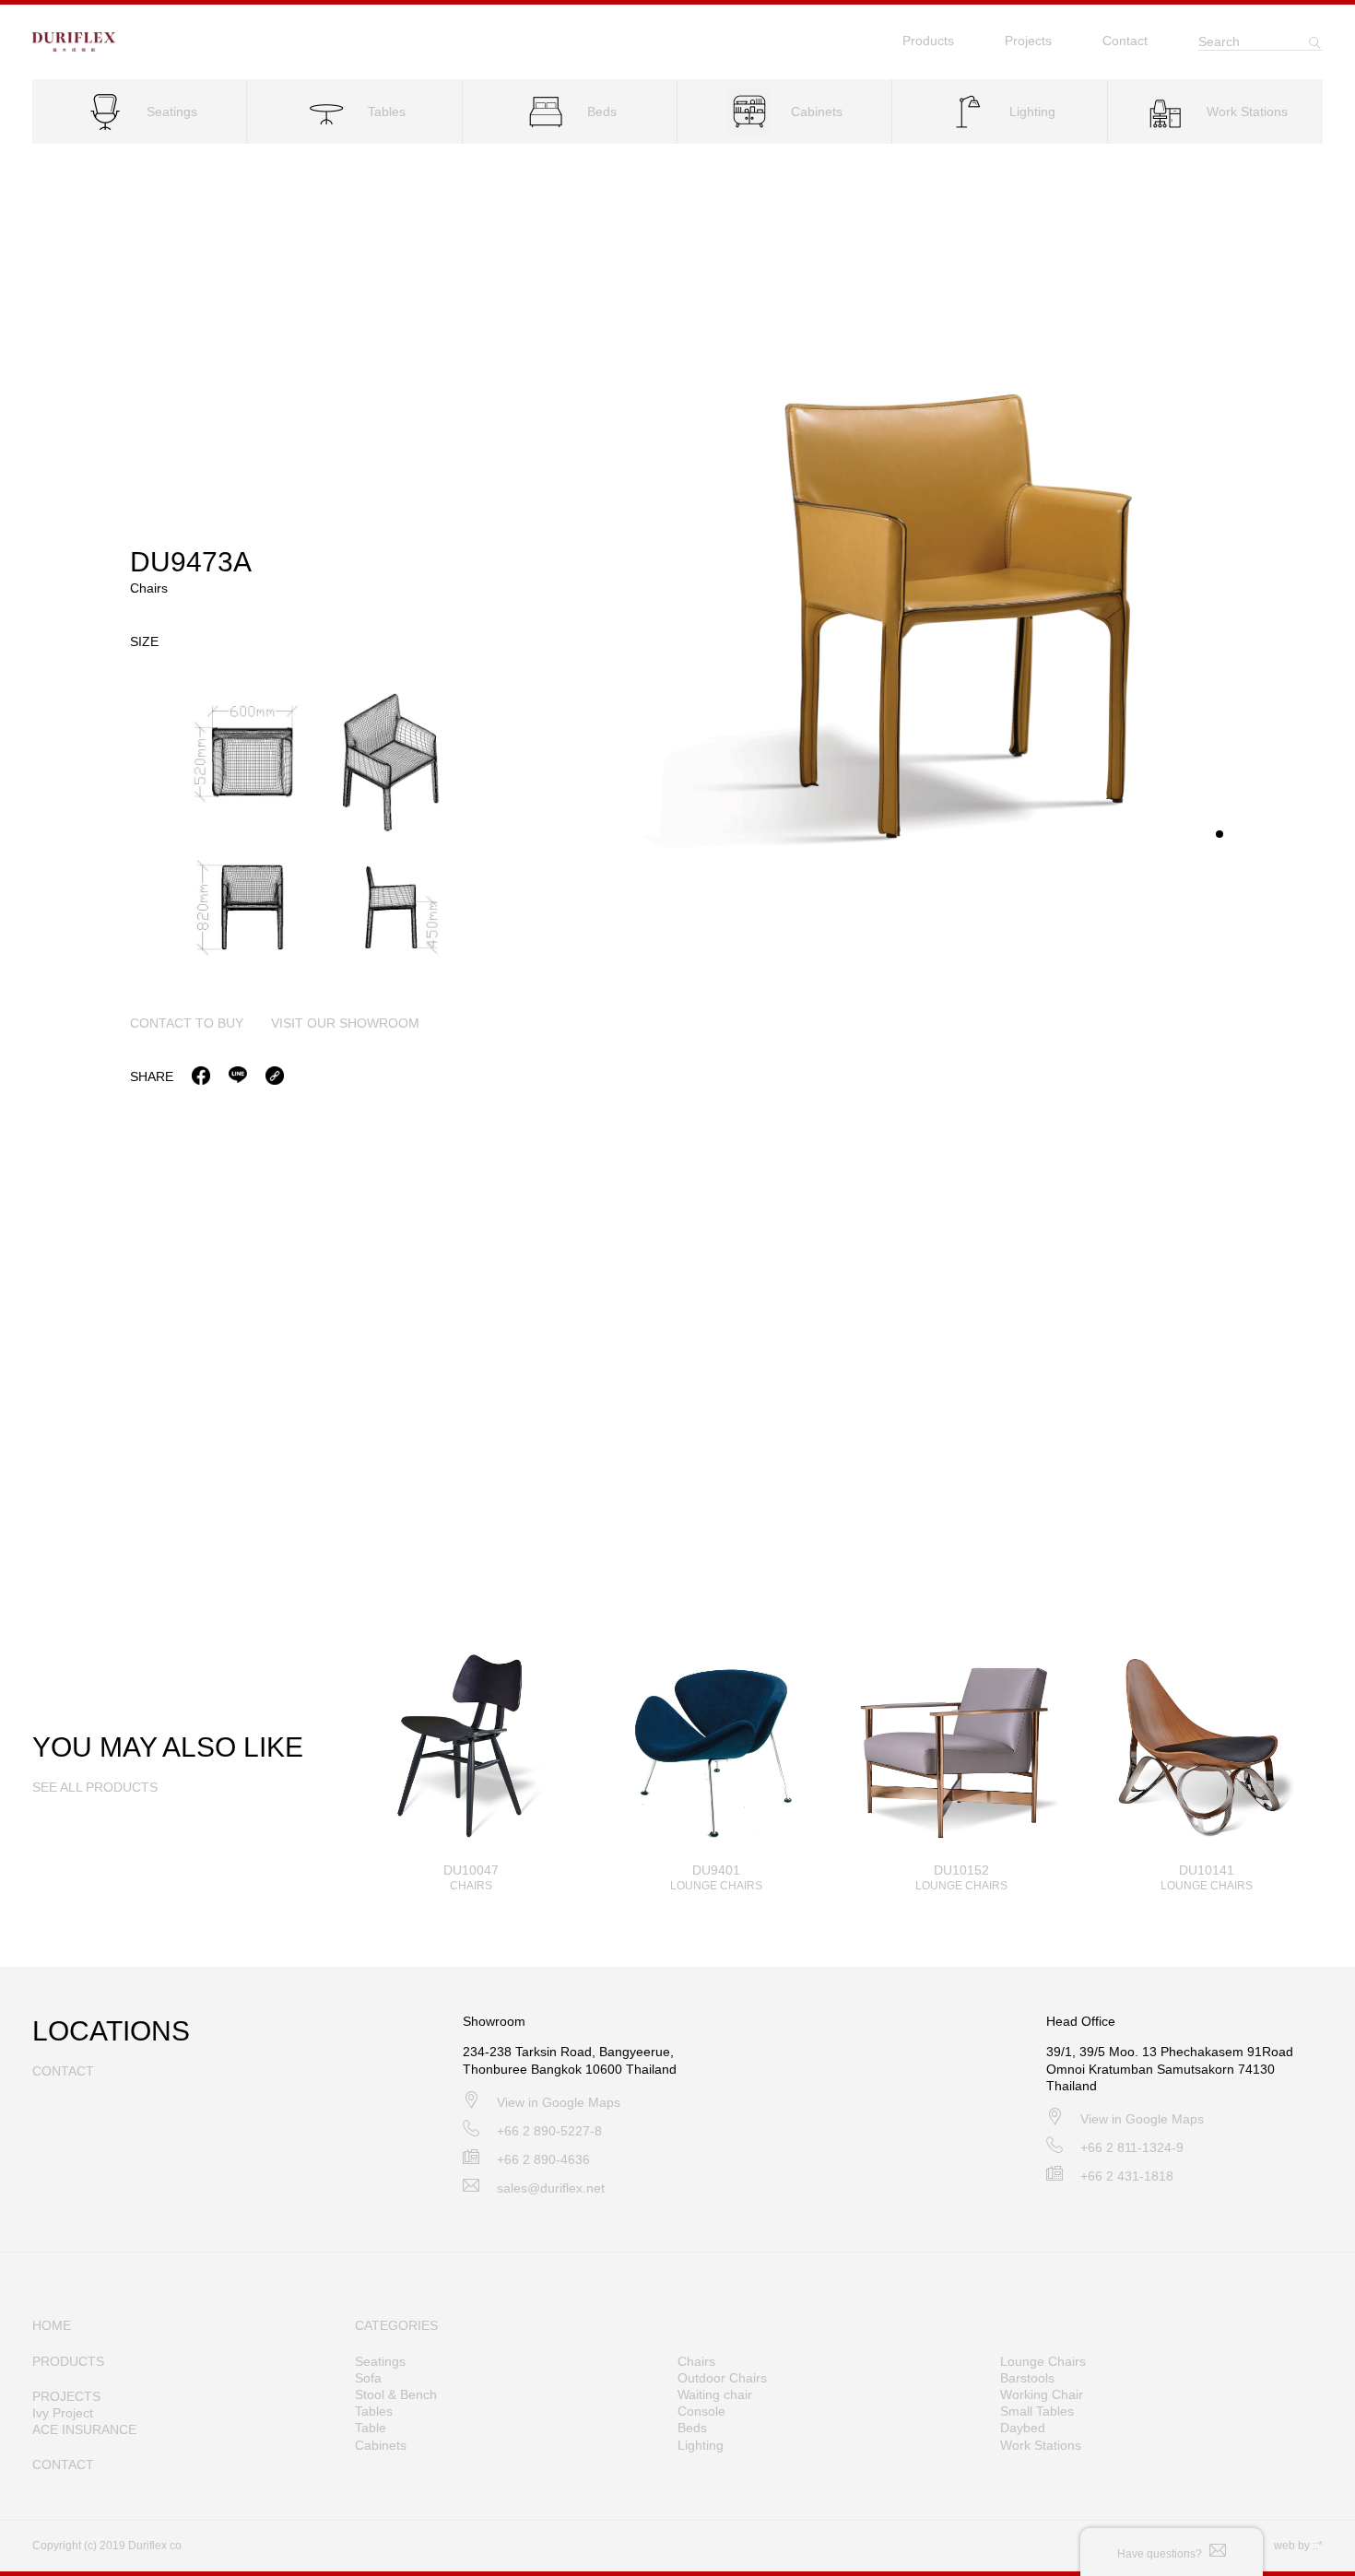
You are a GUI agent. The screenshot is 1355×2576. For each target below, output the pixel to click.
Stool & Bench (396, 2394)
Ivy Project (63, 2413)
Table (371, 2428)
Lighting (701, 2445)
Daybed (1023, 2428)
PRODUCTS (68, 2361)
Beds (692, 2428)
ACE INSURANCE (84, 2429)
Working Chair (1042, 2394)
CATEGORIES (396, 2325)
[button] (1219, 834)
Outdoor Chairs (722, 2378)
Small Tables (1037, 2411)
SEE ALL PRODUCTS (95, 1787)
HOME (52, 2325)
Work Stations (1041, 2445)
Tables (374, 2411)
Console (701, 2411)
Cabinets (381, 2445)
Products (928, 41)
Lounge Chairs (1043, 2361)
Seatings (380, 2361)
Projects (1028, 41)
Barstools (1027, 2378)
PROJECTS (66, 2396)
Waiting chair (715, 2394)
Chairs (696, 2361)
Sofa (368, 2378)
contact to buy (187, 1023)
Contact (1125, 41)
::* (1318, 2546)
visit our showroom (345, 1023)
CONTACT (63, 2464)
